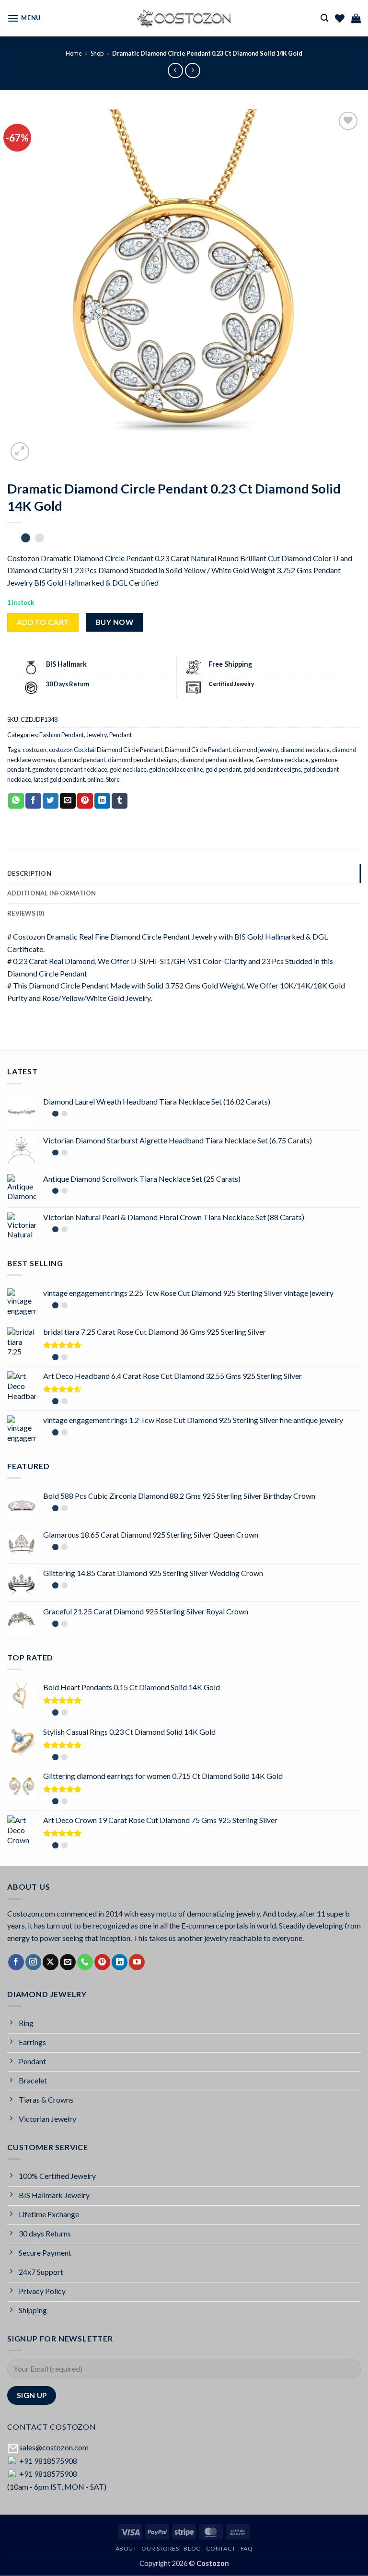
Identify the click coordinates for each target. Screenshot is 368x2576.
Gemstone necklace (282, 760)
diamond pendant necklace (217, 760)
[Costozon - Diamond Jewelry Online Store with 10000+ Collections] (184, 18)
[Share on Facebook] (33, 801)
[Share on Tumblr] (120, 801)
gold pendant (223, 769)
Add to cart (43, 622)
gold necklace (128, 769)
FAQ (247, 2548)
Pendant (121, 735)
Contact (221, 2548)
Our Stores (160, 2548)
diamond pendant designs (143, 760)
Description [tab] (29, 873)
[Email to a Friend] (68, 801)
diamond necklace (305, 750)
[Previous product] (192, 70)
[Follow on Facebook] (16, 1962)
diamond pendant (81, 760)
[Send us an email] (68, 1962)
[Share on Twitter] (51, 801)
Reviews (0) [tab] (26, 913)
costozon (34, 750)
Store (113, 779)
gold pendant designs (272, 769)
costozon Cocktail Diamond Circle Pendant (106, 750)
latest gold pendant (59, 779)
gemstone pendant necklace (70, 769)
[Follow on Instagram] (33, 1962)
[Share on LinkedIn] (102, 801)
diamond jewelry (255, 750)
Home (74, 53)
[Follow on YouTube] (137, 1962)
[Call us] (85, 1962)
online (95, 779)
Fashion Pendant (62, 735)
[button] (24, 18)
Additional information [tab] (52, 893)
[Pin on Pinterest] (85, 801)
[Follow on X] (51, 1962)
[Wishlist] (340, 18)
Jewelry (97, 735)
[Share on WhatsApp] (16, 801)
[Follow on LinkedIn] (120, 1962)
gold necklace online (176, 769)
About (126, 2548)
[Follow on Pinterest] (102, 1962)
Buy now (115, 622)
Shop (97, 53)
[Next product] (175, 70)
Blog (192, 2548)
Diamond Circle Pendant (198, 750)
